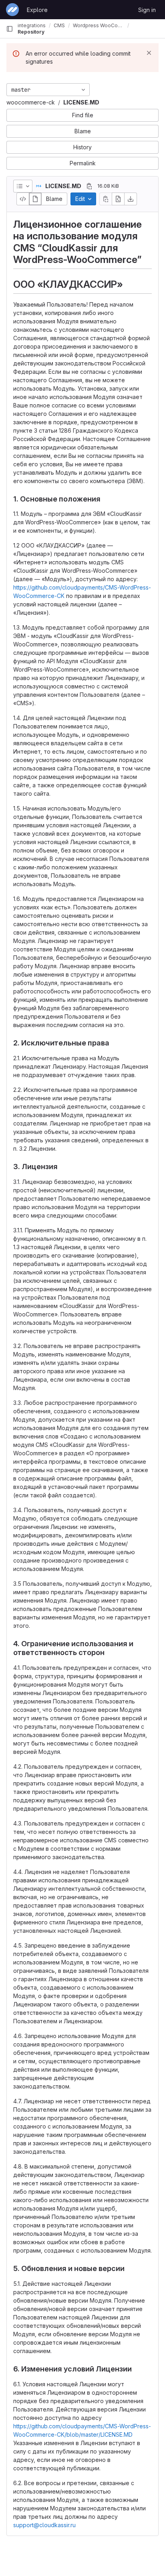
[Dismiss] (149, 53)
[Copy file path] (89, 186)
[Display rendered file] (35, 199)
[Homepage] (12, 10)
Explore (37, 10)
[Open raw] (118, 199)
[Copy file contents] (106, 199)
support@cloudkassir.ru (44, 2525)
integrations (32, 25)
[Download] (131, 199)
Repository (31, 32)
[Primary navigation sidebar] (10, 29)
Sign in (147, 10)
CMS (59, 25)
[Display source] (23, 199)
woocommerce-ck (31, 102)
